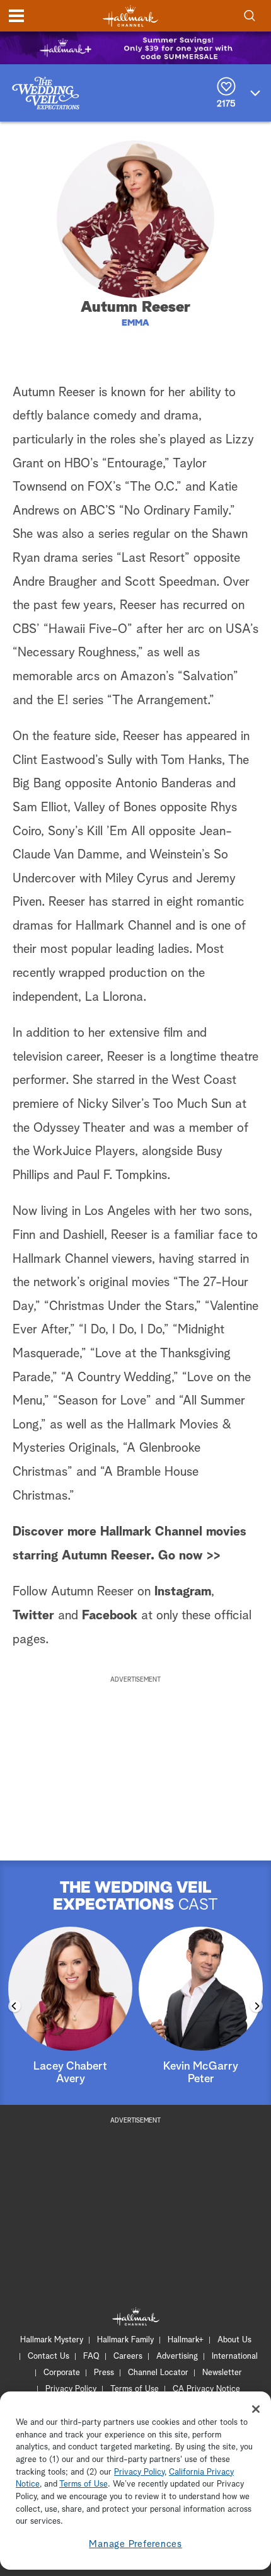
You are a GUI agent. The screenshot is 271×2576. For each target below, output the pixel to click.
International (235, 2357)
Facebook (110, 1616)
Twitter (33, 1616)
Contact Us (49, 2357)
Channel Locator (158, 2373)
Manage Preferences (135, 2544)
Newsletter (222, 2373)
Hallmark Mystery (52, 2340)
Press (104, 2373)
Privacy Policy (71, 2389)
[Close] (256, 2409)
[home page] (130, 16)
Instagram (183, 1592)
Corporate (62, 2373)
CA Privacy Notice (206, 2389)
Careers (128, 2357)
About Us (234, 2340)
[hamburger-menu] (16, 16)
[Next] (257, 2006)
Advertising (177, 2357)
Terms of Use (135, 2389)
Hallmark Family (125, 2340)
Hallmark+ (186, 2340)
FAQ (91, 2357)
